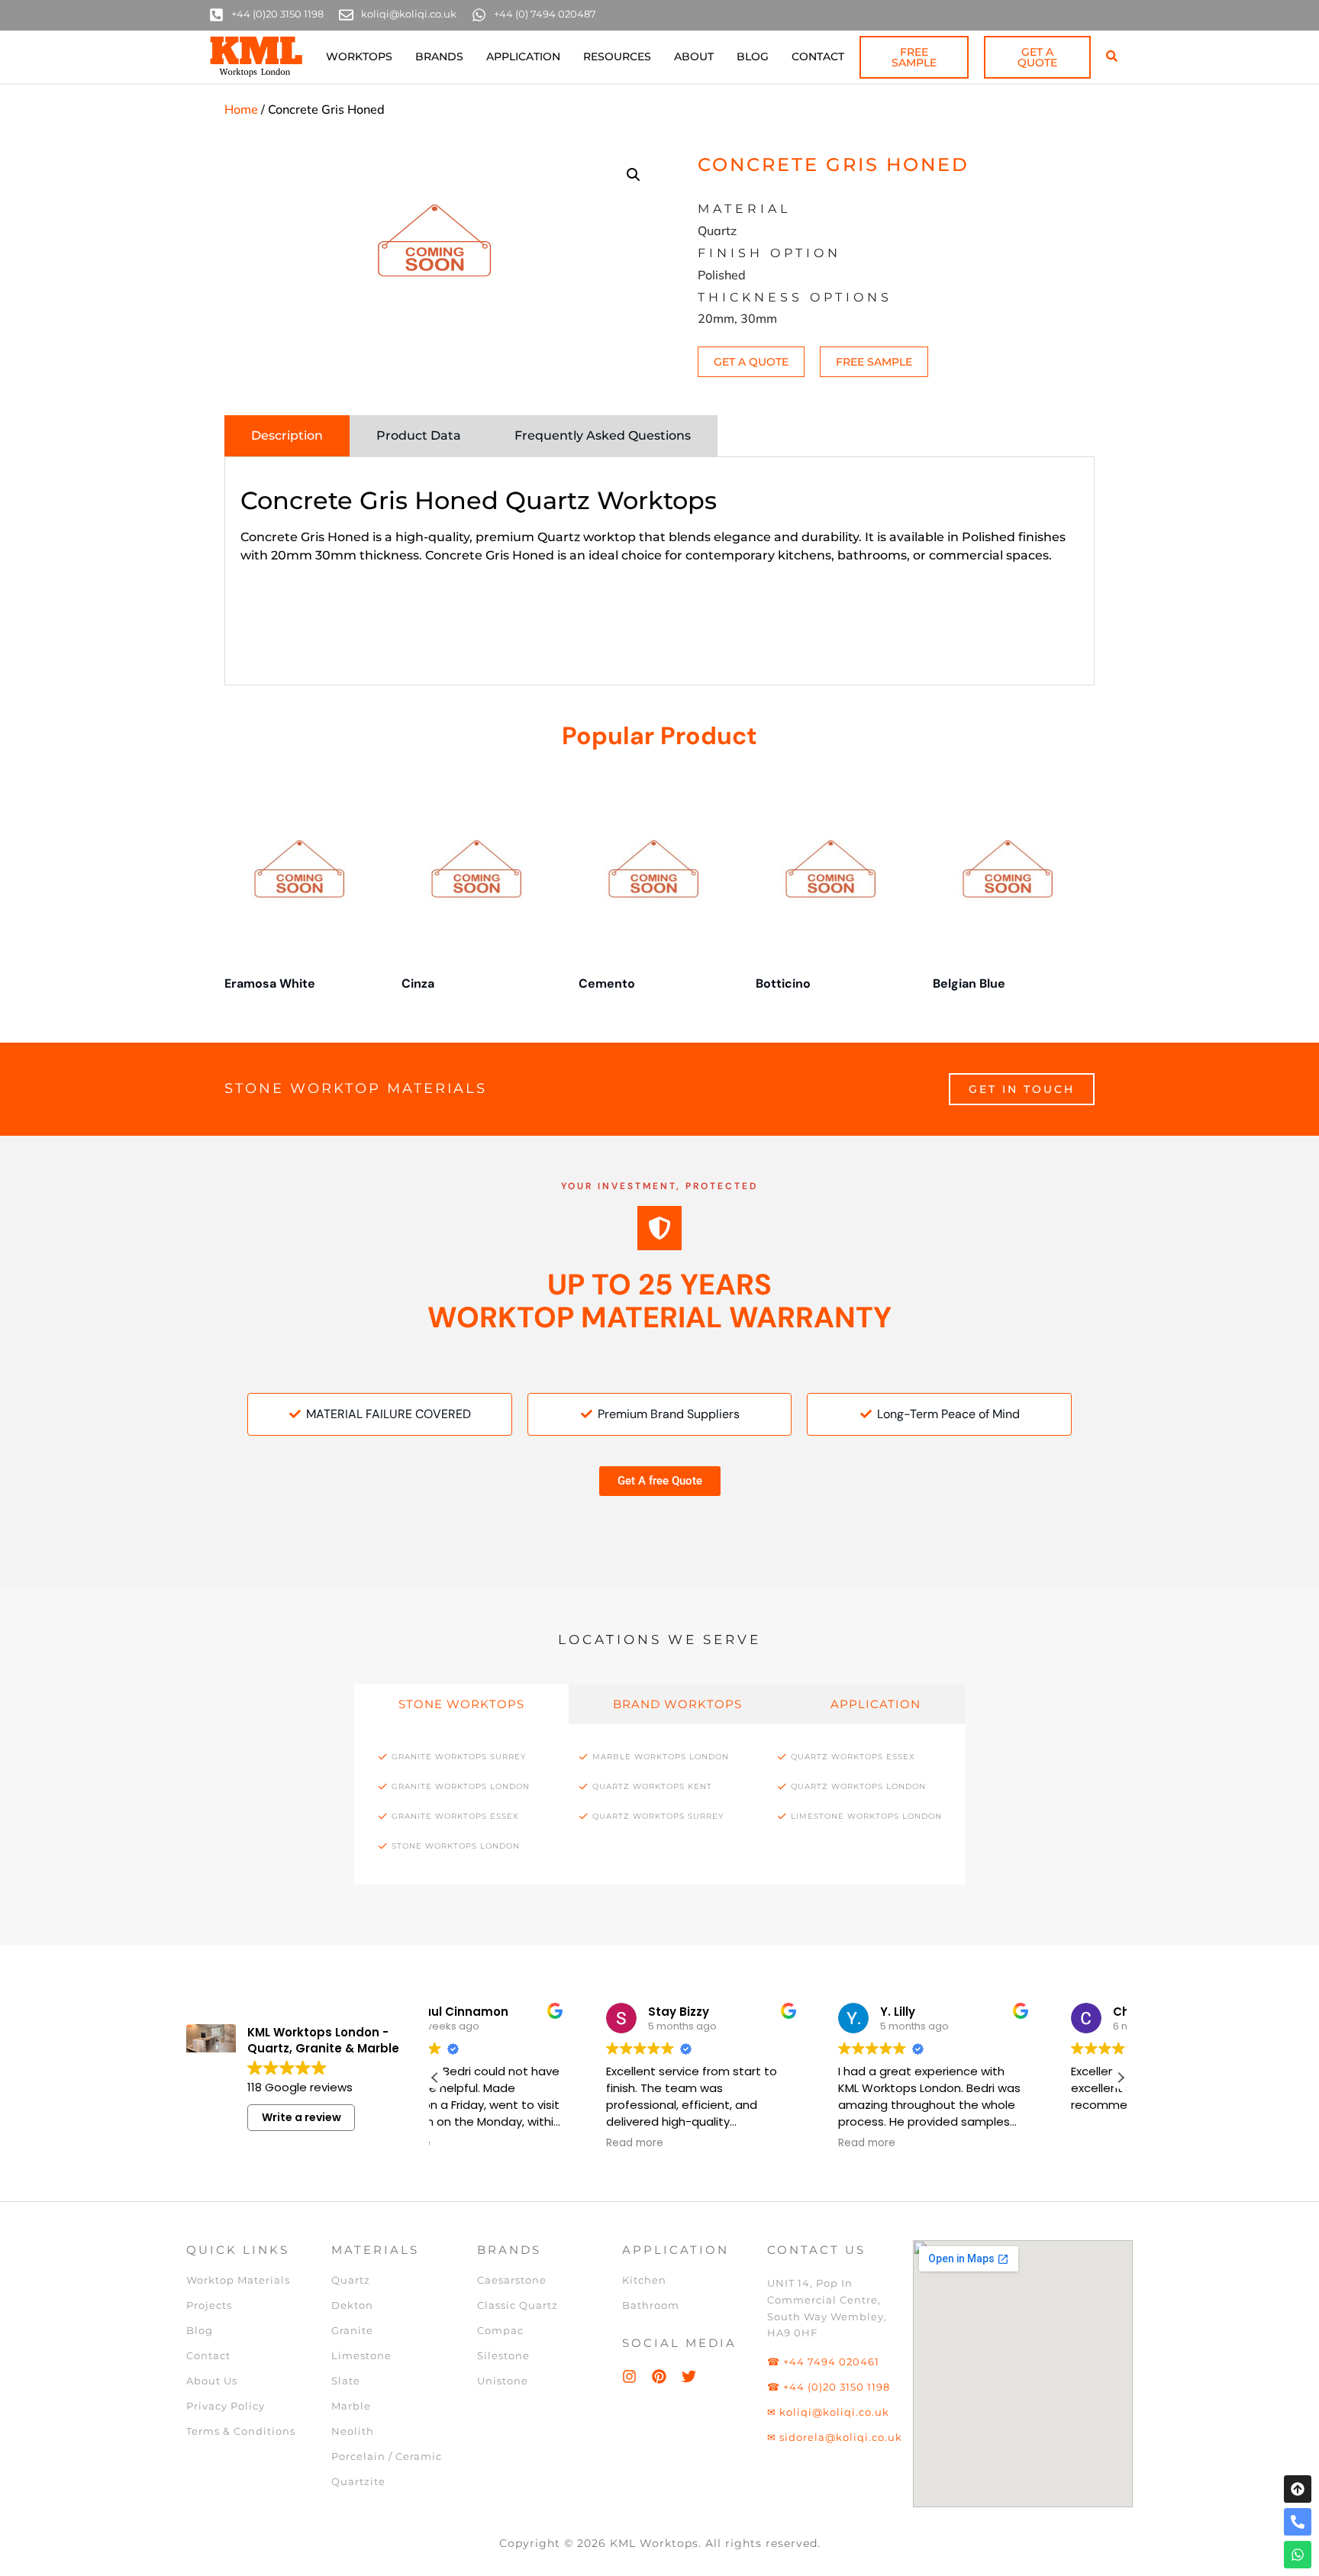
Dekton (352, 2305)
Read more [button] (479, 2143)
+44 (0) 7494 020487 (545, 14)
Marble (351, 2406)
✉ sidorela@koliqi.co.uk (835, 2437)
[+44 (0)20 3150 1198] (216, 15)
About (694, 56)
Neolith (353, 2431)
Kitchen (644, 2280)
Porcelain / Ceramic (387, 2456)
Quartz (351, 2280)
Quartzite (358, 2481)
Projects (209, 2305)
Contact (818, 56)
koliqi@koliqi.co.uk (409, 14)
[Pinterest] (659, 2376)
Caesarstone (512, 2280)
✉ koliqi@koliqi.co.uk (828, 2412)
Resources (617, 56)
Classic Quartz (518, 2305)
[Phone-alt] (1298, 2522)
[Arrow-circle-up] (1298, 2489)
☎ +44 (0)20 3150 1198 (829, 2387)
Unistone (503, 2381)
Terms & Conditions (241, 2431)
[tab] (287, 436)
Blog (753, 56)
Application (523, 56)
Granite (352, 2330)
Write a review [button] (302, 2117)
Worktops (359, 56)
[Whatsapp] (1298, 2555)
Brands (439, 56)
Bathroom (651, 2305)
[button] (634, 175)
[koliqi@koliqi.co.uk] (346, 15)
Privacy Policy (226, 2406)
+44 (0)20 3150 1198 (277, 14)
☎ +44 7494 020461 (823, 2362)
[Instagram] (629, 2376)
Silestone (503, 2355)
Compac (500, 2330)
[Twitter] (689, 2376)
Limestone (361, 2355)
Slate (346, 2381)
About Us (212, 2381)
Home (241, 109)
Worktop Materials (238, 2280)
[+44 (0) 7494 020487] (479, 15)
